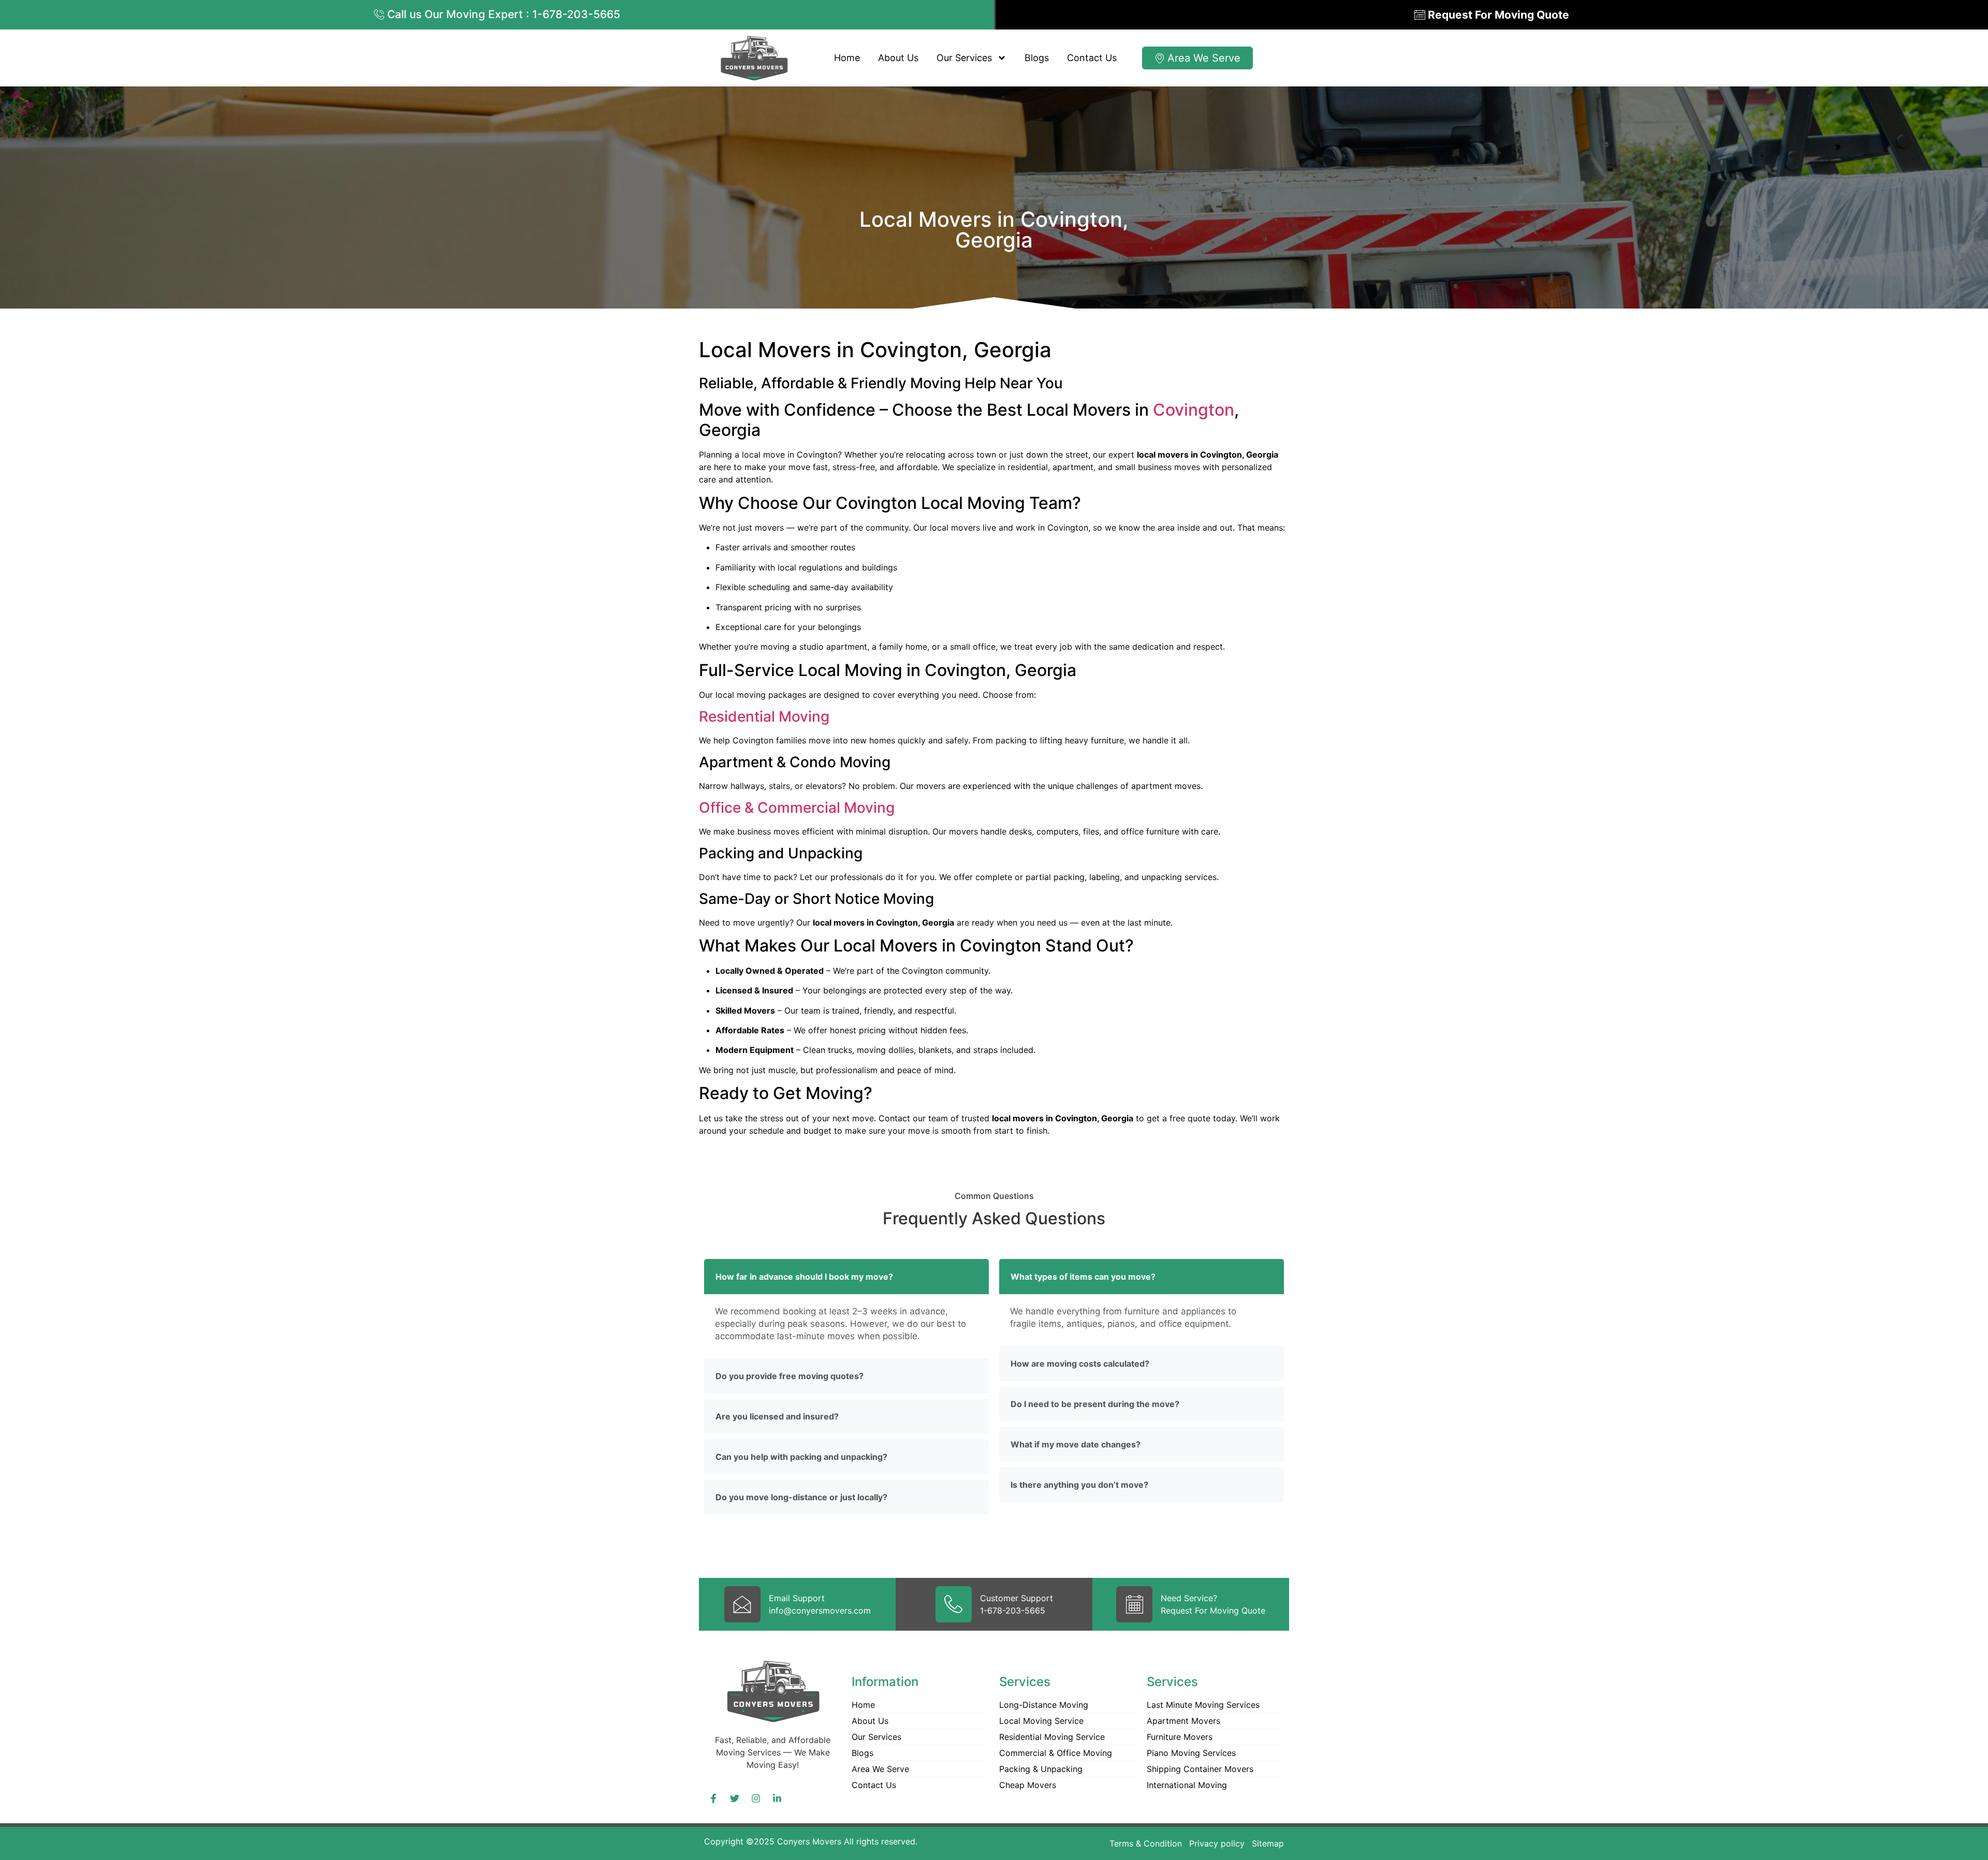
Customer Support (1017, 1598)
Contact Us (1092, 58)
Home (847, 58)
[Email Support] (742, 1604)
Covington (1194, 410)
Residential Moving (764, 716)
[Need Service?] (1134, 1604)
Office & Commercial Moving (797, 808)
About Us (898, 58)
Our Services (964, 58)
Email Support (797, 1598)
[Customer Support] (954, 1604)
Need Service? (1189, 1598)
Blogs (1037, 58)
